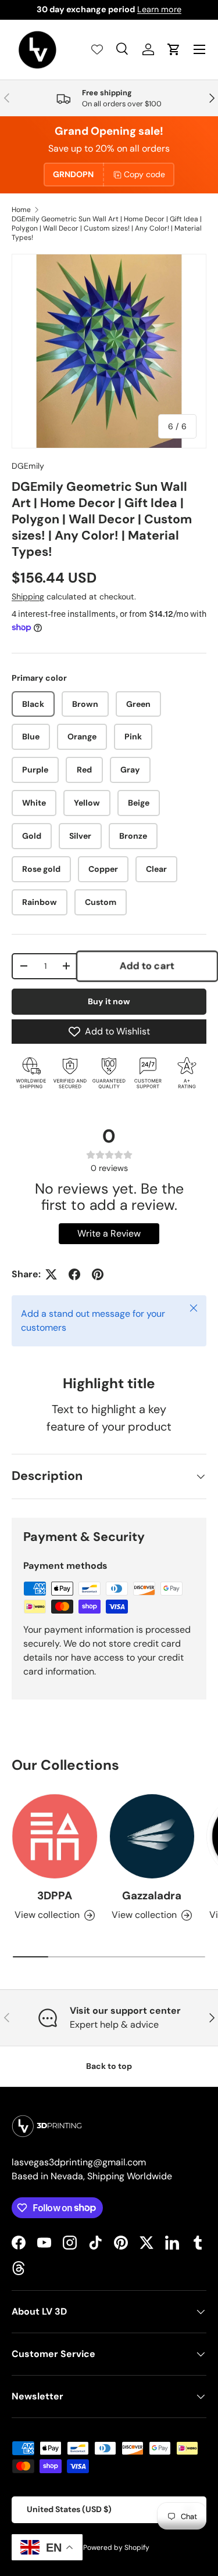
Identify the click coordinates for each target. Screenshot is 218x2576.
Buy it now (109, 1001)
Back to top (109, 2066)
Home (21, 210)
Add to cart (147, 966)
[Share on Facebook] (74, 1274)
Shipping (28, 597)
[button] (174, 49)
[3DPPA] (55, 1837)
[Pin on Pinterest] (98, 1274)
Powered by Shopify (116, 2548)
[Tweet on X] (51, 1274)
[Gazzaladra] (152, 1837)
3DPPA (55, 1896)
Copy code (144, 174)
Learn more (159, 9)
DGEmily (28, 466)
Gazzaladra (152, 1896)
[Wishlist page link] (97, 49)
